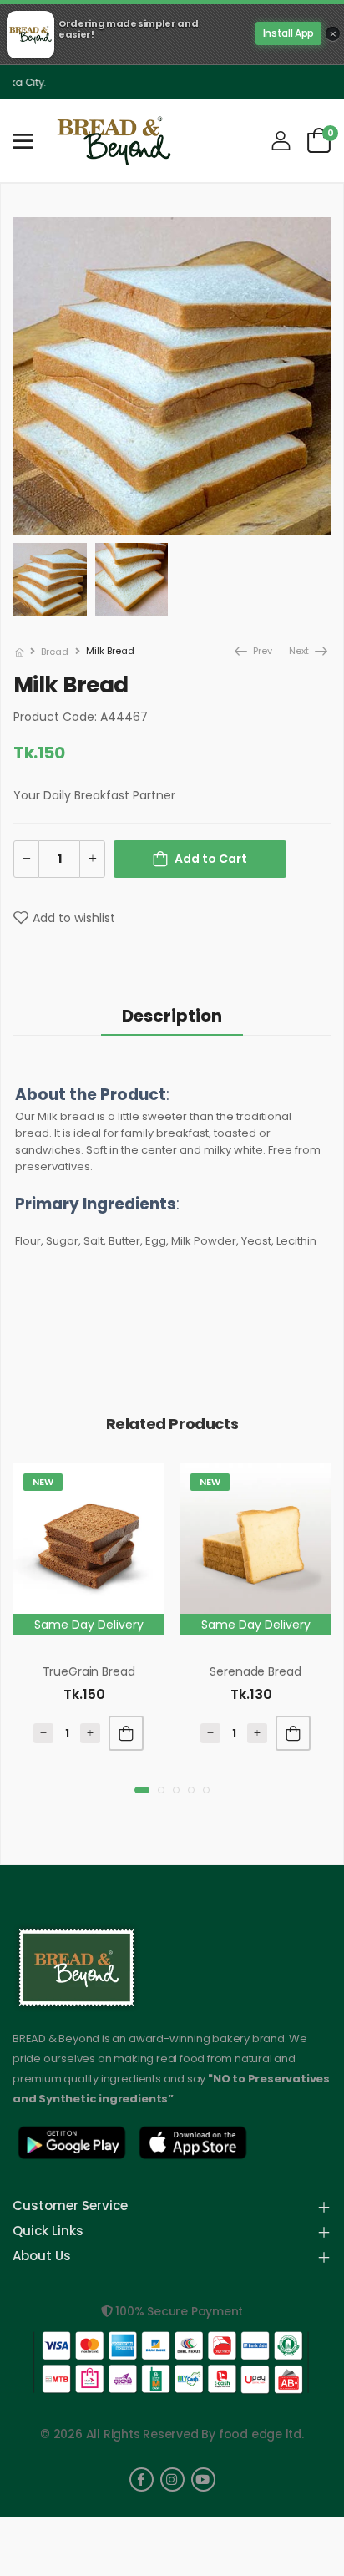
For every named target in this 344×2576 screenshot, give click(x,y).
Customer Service (70, 2207)
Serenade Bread (255, 1671)
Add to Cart (211, 859)
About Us (42, 2257)
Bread (55, 652)
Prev (258, 651)
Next (300, 651)
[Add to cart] (126, 1733)
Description (172, 1016)
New (43, 1482)
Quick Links (48, 2232)
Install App (288, 33)
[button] (142, 1790)
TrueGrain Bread (89, 1671)
